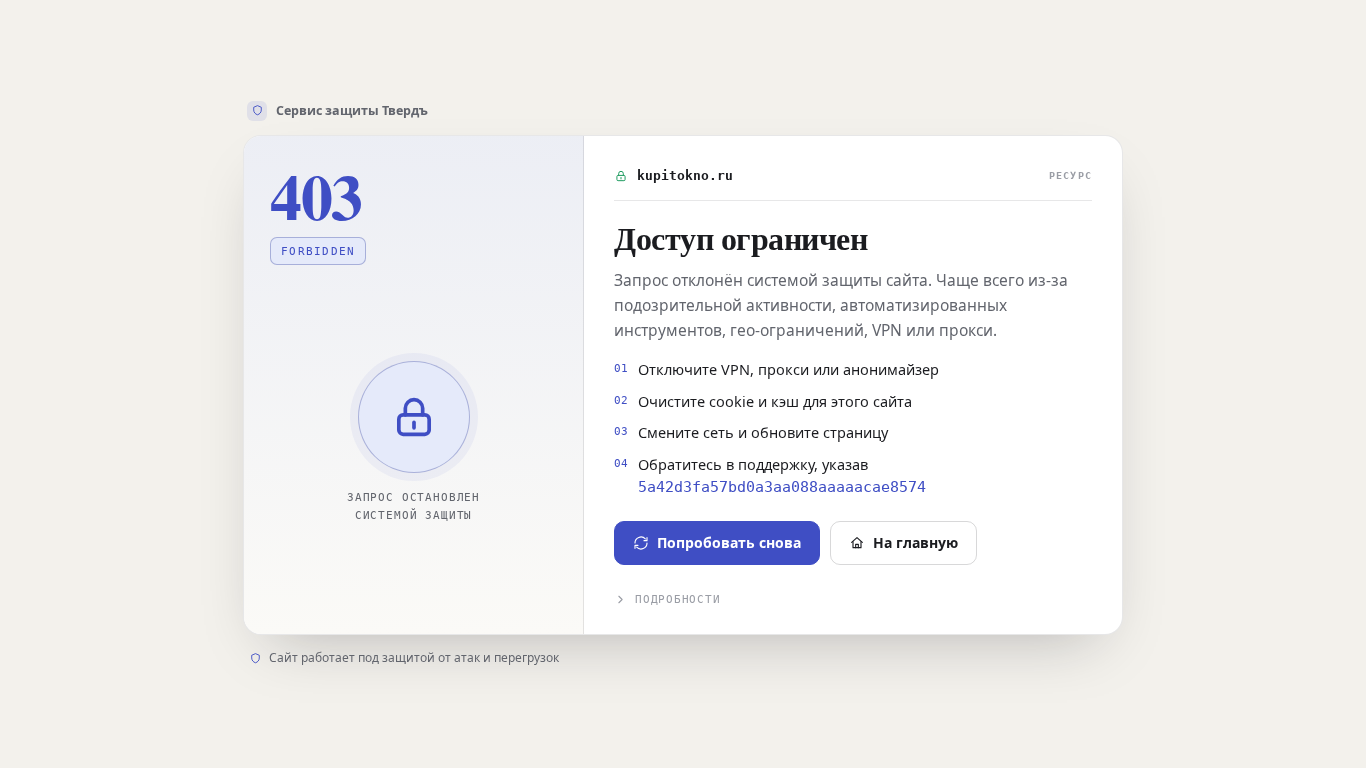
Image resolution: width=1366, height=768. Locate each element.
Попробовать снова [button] (729, 542)
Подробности (677, 599)
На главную (915, 542)
